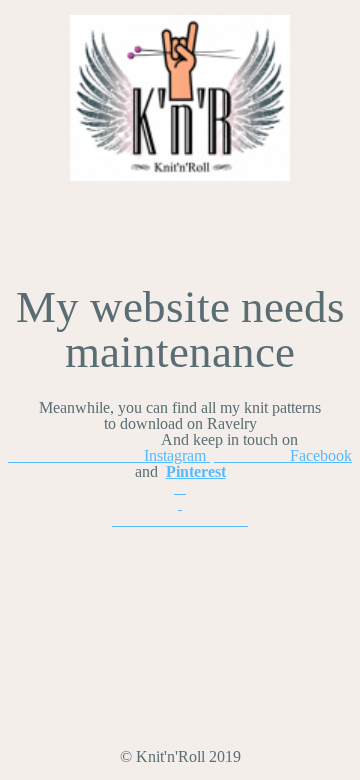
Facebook (283, 455)
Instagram (109, 455)
